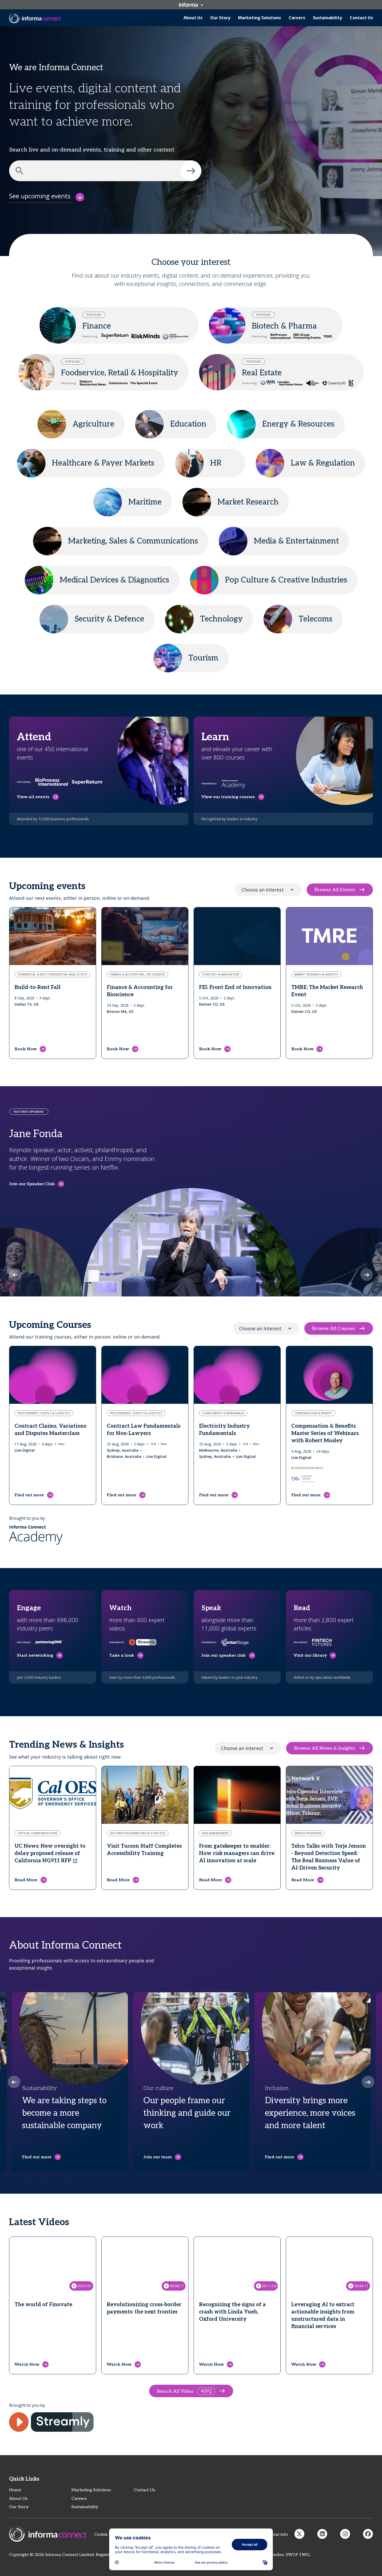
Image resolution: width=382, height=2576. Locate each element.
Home (15, 2490)
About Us (18, 2499)
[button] (191, 171)
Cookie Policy (107, 2535)
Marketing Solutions (91, 2490)
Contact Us (144, 2490)
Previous (15, 1275)
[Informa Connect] (322, 2534)
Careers (79, 2499)
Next (367, 1275)
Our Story (19, 2507)
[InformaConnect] (299, 2534)
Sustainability (85, 2507)
